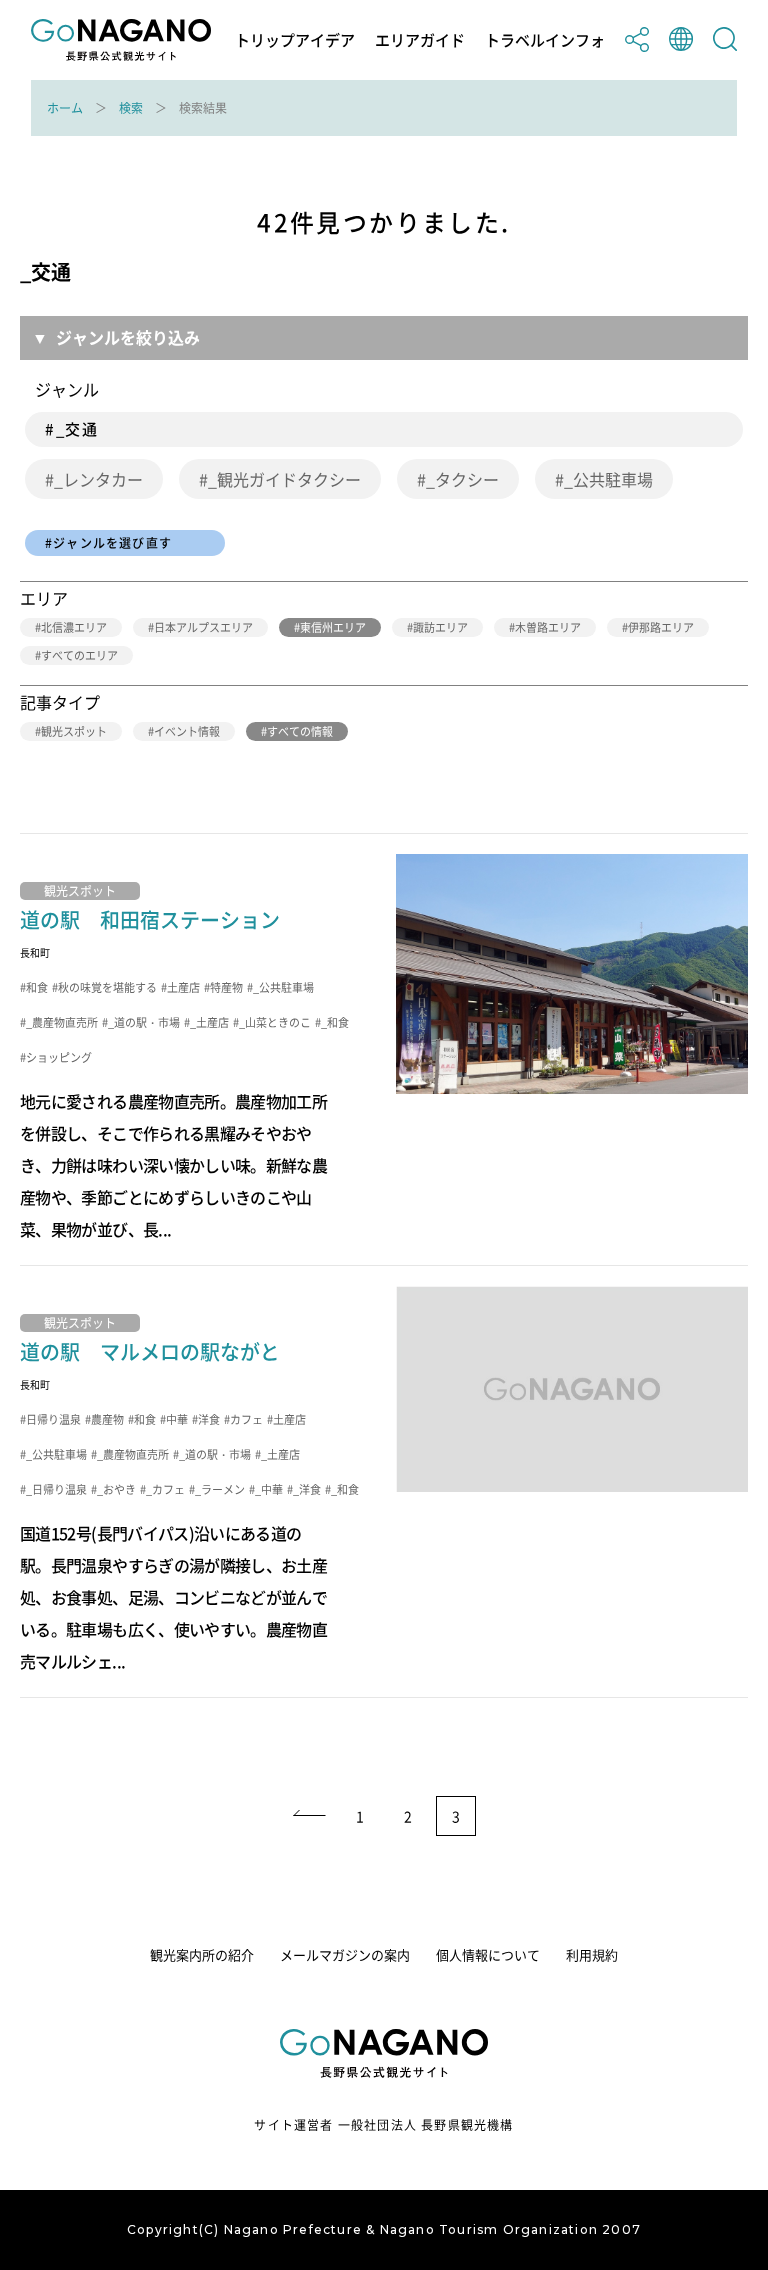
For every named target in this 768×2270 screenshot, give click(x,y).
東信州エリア (333, 627)
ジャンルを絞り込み (128, 337)
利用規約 (592, 1954)
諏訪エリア (440, 627)
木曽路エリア (548, 627)
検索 (131, 108)
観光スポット (74, 731)
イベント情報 (187, 731)
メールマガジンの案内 (345, 1954)
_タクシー (462, 479)
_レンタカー (98, 479)
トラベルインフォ (545, 40)
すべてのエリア (79, 655)
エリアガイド (420, 40)
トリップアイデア (295, 40)
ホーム (65, 108)
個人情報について (488, 1954)
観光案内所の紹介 (202, 1954)
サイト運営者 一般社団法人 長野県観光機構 (383, 2125)
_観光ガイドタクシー (284, 479)
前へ (308, 1816)
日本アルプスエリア (203, 627)
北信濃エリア (74, 627)
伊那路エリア (661, 627)
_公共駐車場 (608, 479)
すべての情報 (300, 731)
